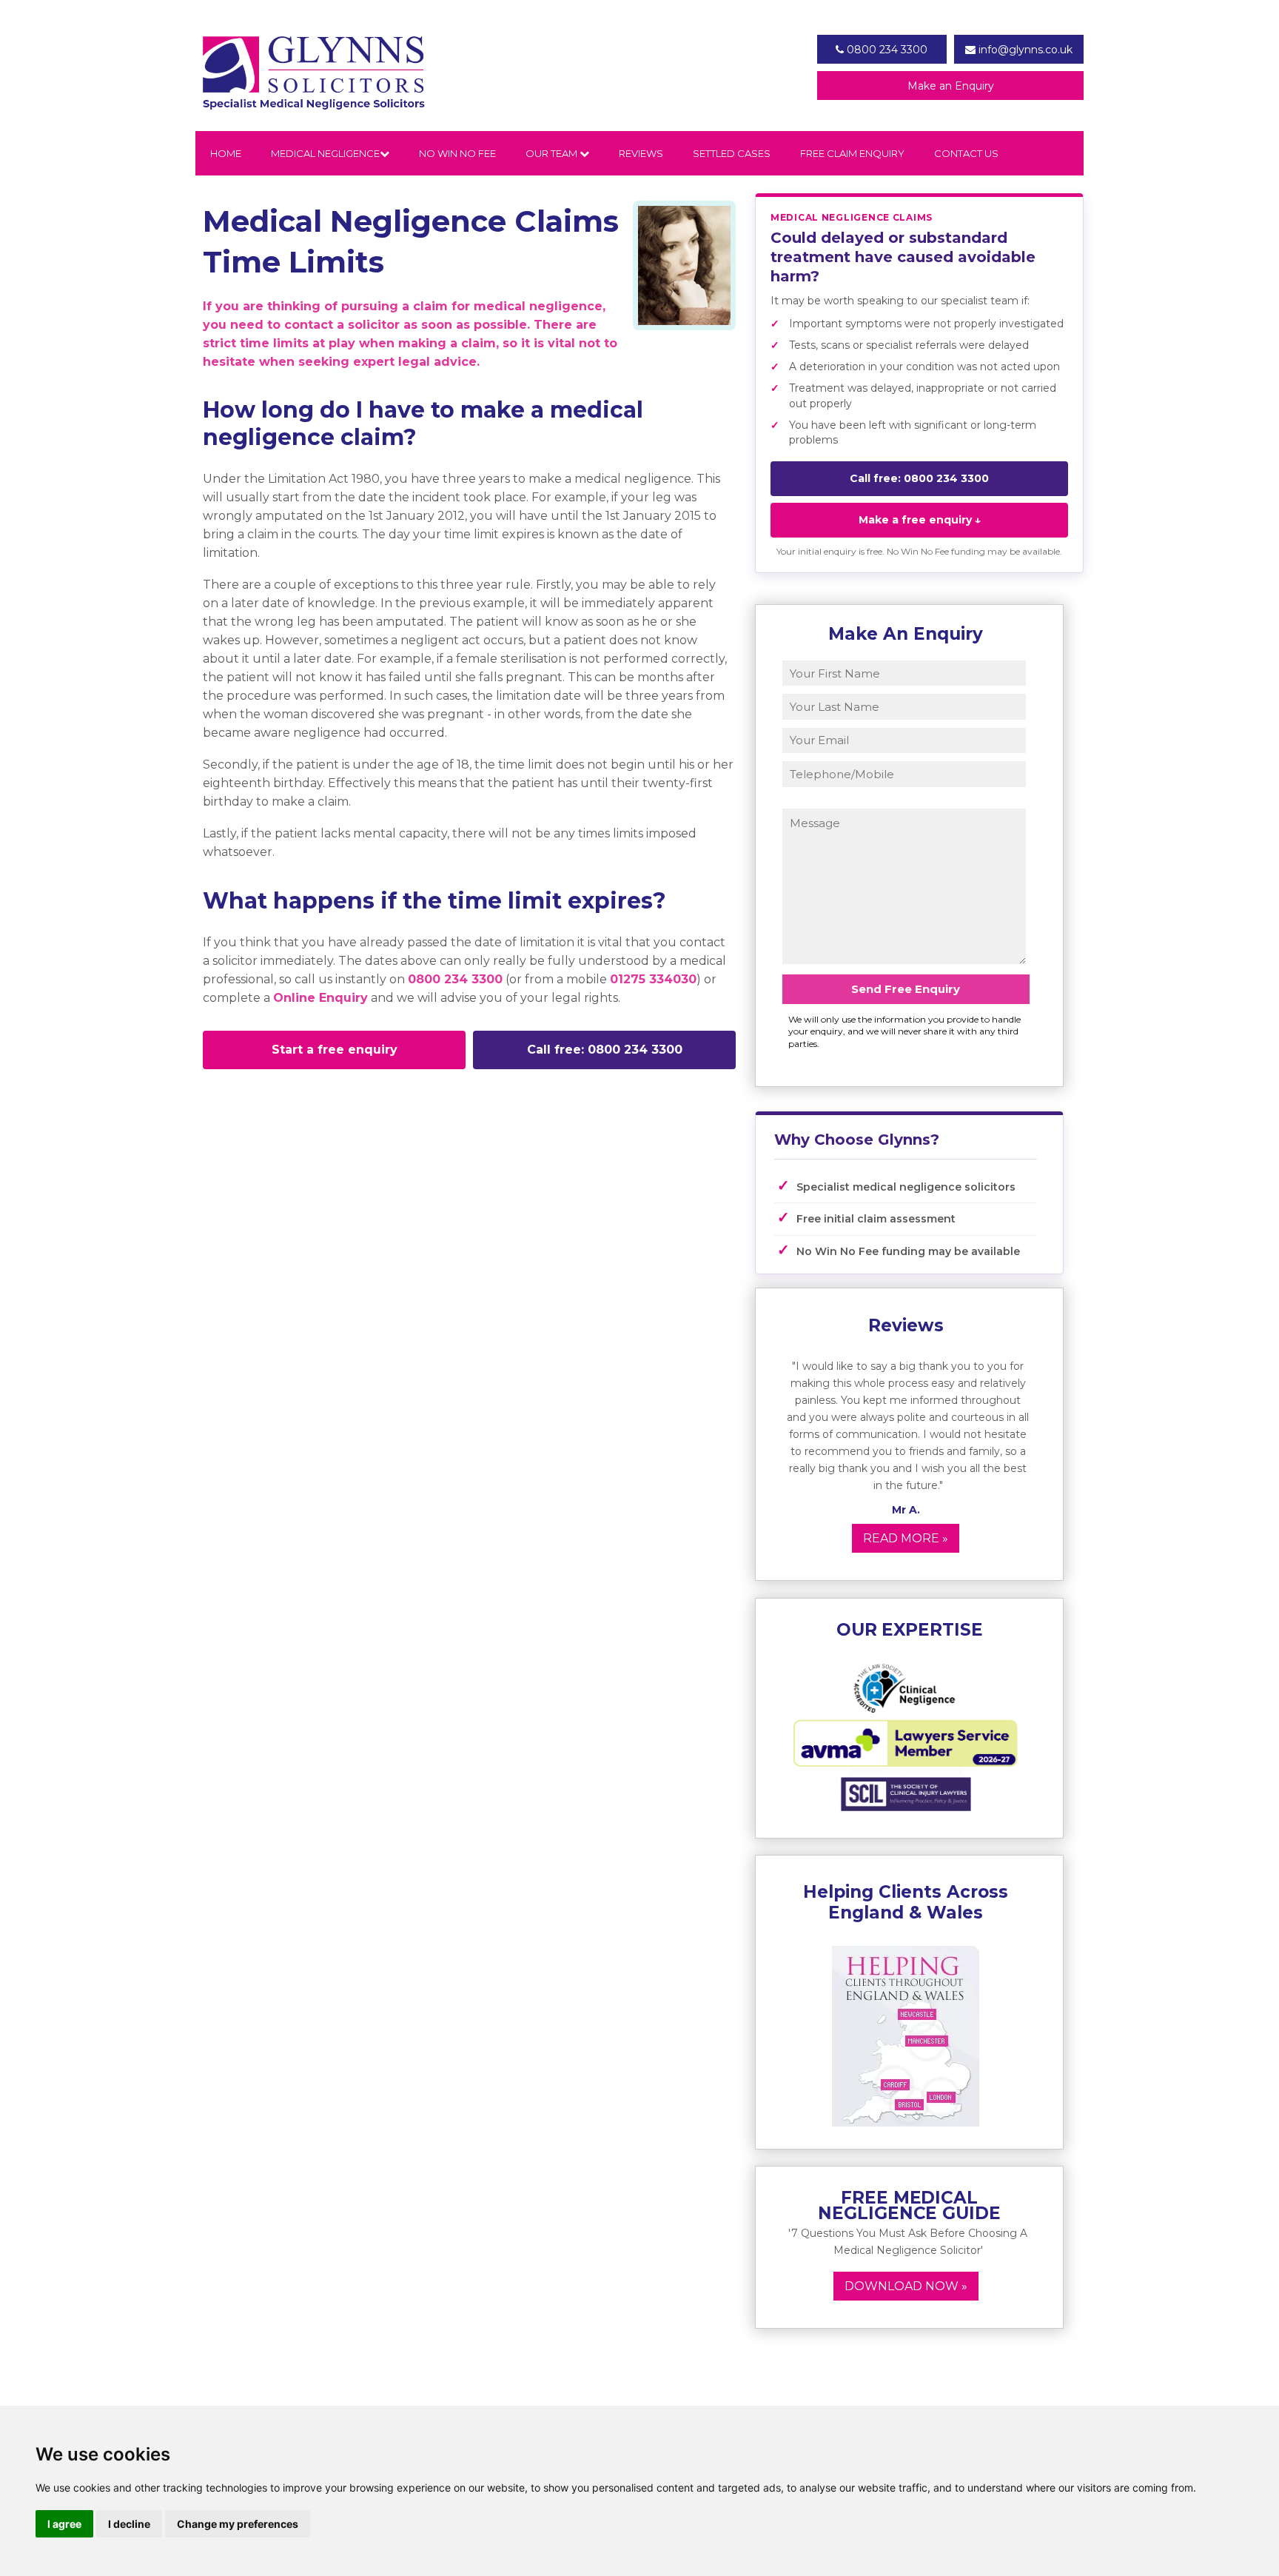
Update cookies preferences (268, 1109)
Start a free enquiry (335, 1050)
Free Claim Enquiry (852, 153)
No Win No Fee (457, 153)
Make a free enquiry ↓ (920, 520)
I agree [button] (64, 2524)
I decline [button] (129, 2524)
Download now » (906, 2286)
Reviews (641, 153)
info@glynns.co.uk (1024, 50)
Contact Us (966, 153)
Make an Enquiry (951, 86)
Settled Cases (732, 153)
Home (226, 153)
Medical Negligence (325, 153)
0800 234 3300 (886, 50)
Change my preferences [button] (238, 2524)
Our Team (553, 153)
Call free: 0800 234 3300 (605, 1050)
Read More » (906, 1538)
